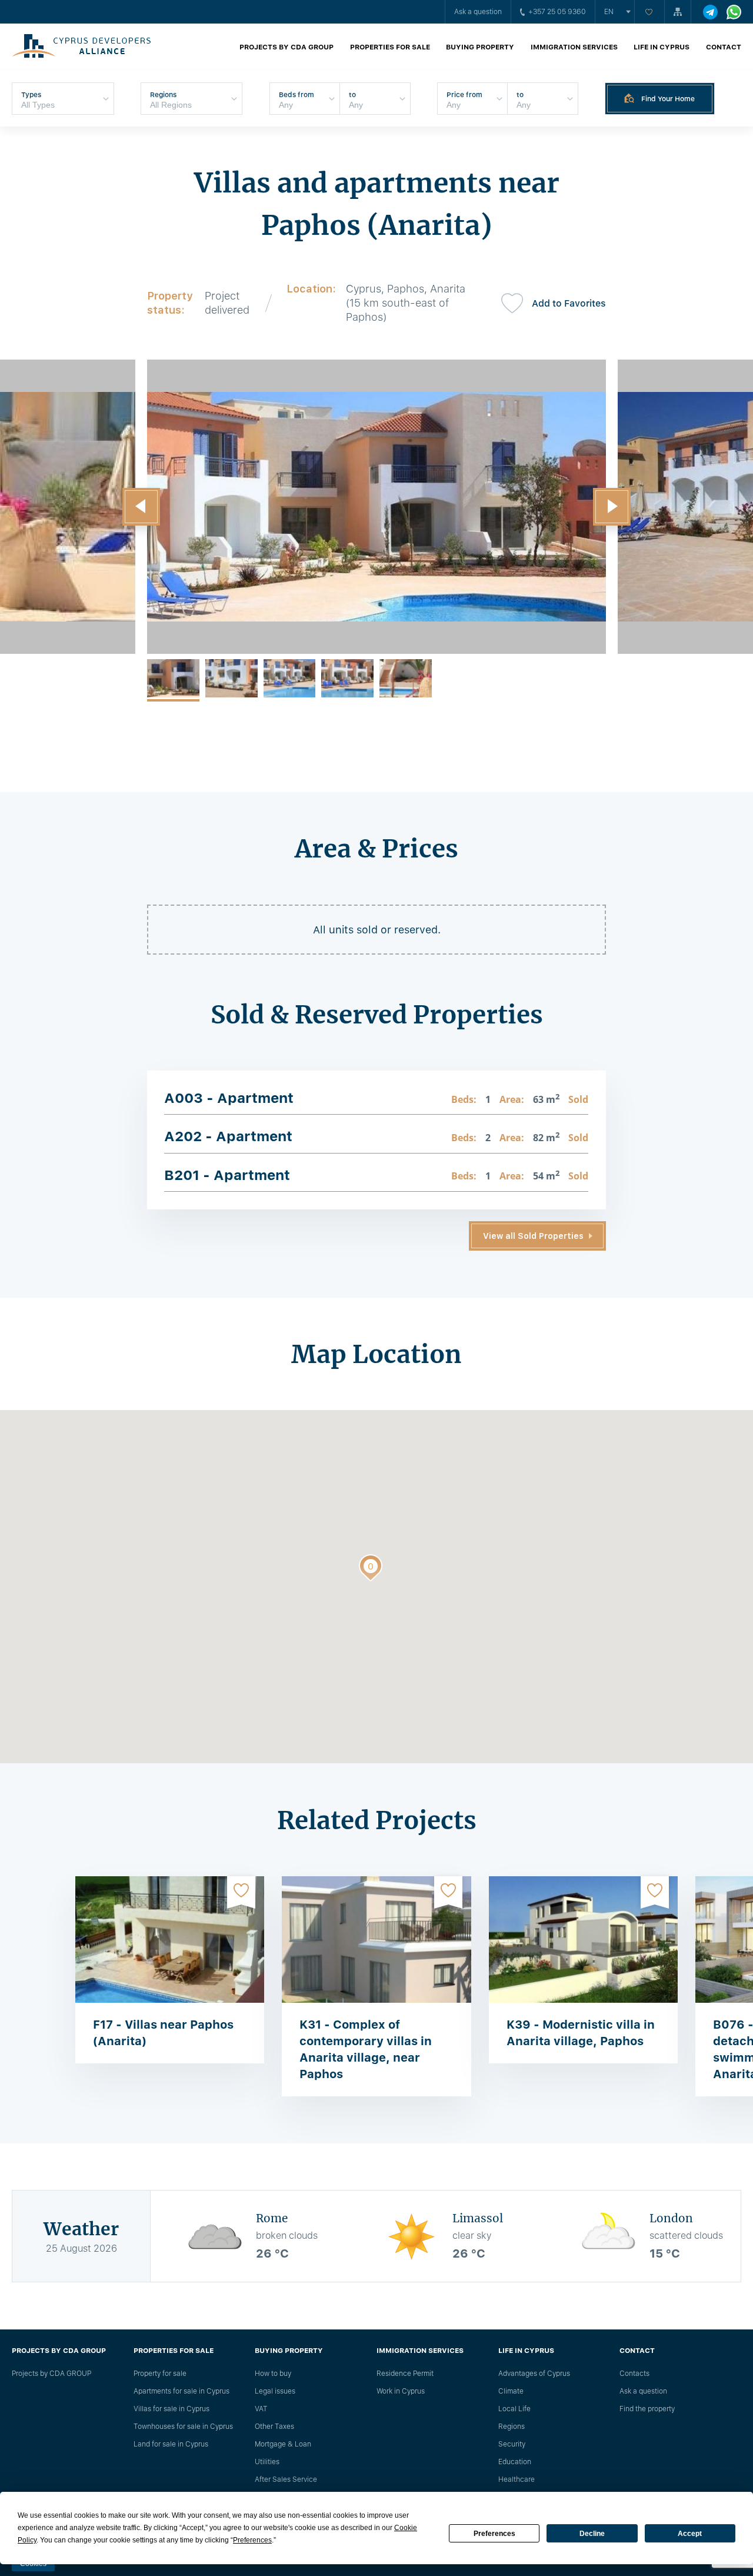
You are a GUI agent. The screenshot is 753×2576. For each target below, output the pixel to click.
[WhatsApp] (734, 12)
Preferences (494, 2534)
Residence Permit (405, 2374)
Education (515, 2462)
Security (512, 2444)
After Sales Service (286, 2479)
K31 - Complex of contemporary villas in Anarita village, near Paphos (366, 2049)
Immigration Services (574, 47)
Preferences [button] (252, 2540)
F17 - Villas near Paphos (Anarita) (163, 2033)
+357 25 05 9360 (557, 12)
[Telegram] (710, 12)
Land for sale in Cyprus (171, 2444)
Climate (511, 2391)
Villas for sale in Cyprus (171, 2409)
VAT (261, 2409)
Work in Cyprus (401, 2391)
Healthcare (517, 2479)
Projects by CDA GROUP (286, 47)
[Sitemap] (678, 12)
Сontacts (634, 2374)
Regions (512, 2427)
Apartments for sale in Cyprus (181, 2391)
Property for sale (160, 2374)
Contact (724, 47)
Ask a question (478, 12)
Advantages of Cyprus (534, 2374)
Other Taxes (274, 2427)
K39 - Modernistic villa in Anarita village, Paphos (581, 2033)
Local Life (514, 2409)
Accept (690, 2534)
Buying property (480, 47)
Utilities (267, 2462)
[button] (141, 507)
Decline (592, 2534)
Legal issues (275, 2391)
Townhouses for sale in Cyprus (183, 2427)
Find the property (647, 2409)
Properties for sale (390, 47)
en (609, 12)
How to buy (273, 2374)
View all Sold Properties (533, 1236)
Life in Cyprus (662, 47)
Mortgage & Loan (283, 2444)
